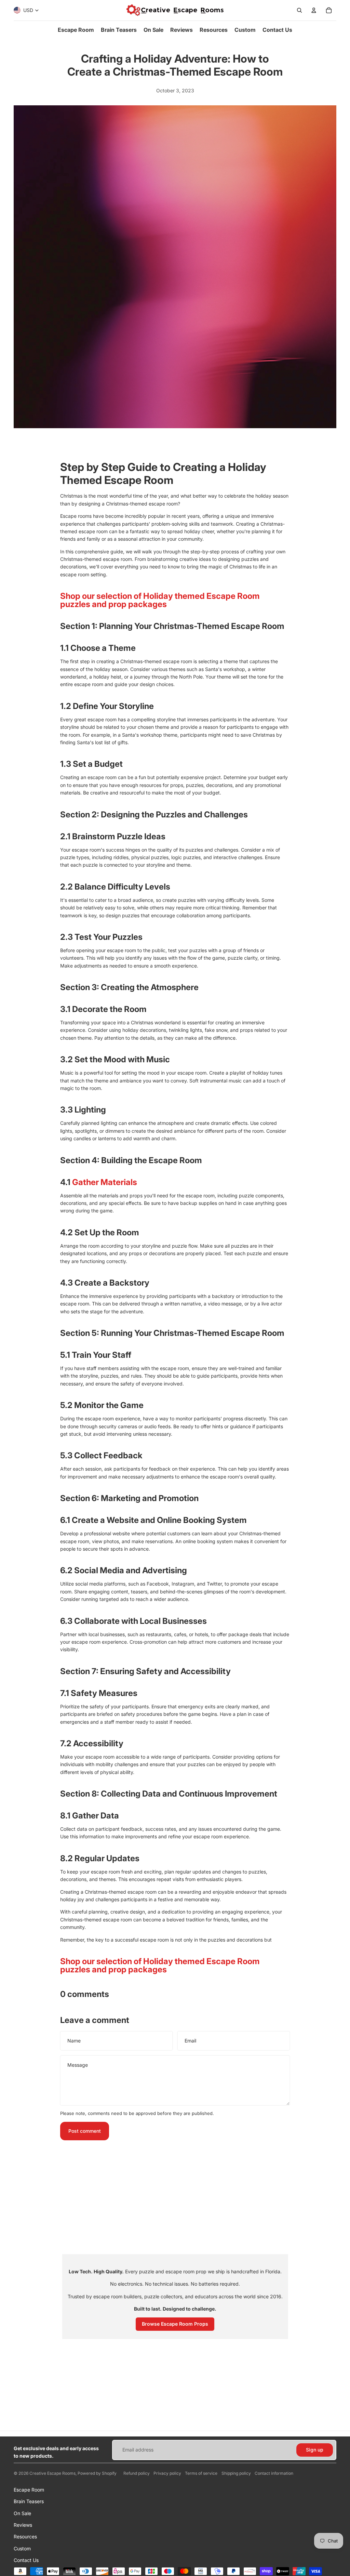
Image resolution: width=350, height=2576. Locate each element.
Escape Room (29, 2490)
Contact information (274, 2473)
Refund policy (137, 2473)
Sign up (315, 2450)
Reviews (23, 2525)
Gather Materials (105, 1182)
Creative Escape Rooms (52, 2473)
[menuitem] (76, 30)
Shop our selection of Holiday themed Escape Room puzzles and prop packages (160, 600)
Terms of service (201, 2473)
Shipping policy (236, 2473)
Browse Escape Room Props (175, 2324)
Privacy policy (167, 2473)
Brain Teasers (29, 2501)
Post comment (85, 2131)
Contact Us (26, 2560)
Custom (22, 2548)
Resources (25, 2536)
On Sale (22, 2513)
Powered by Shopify (97, 2473)
